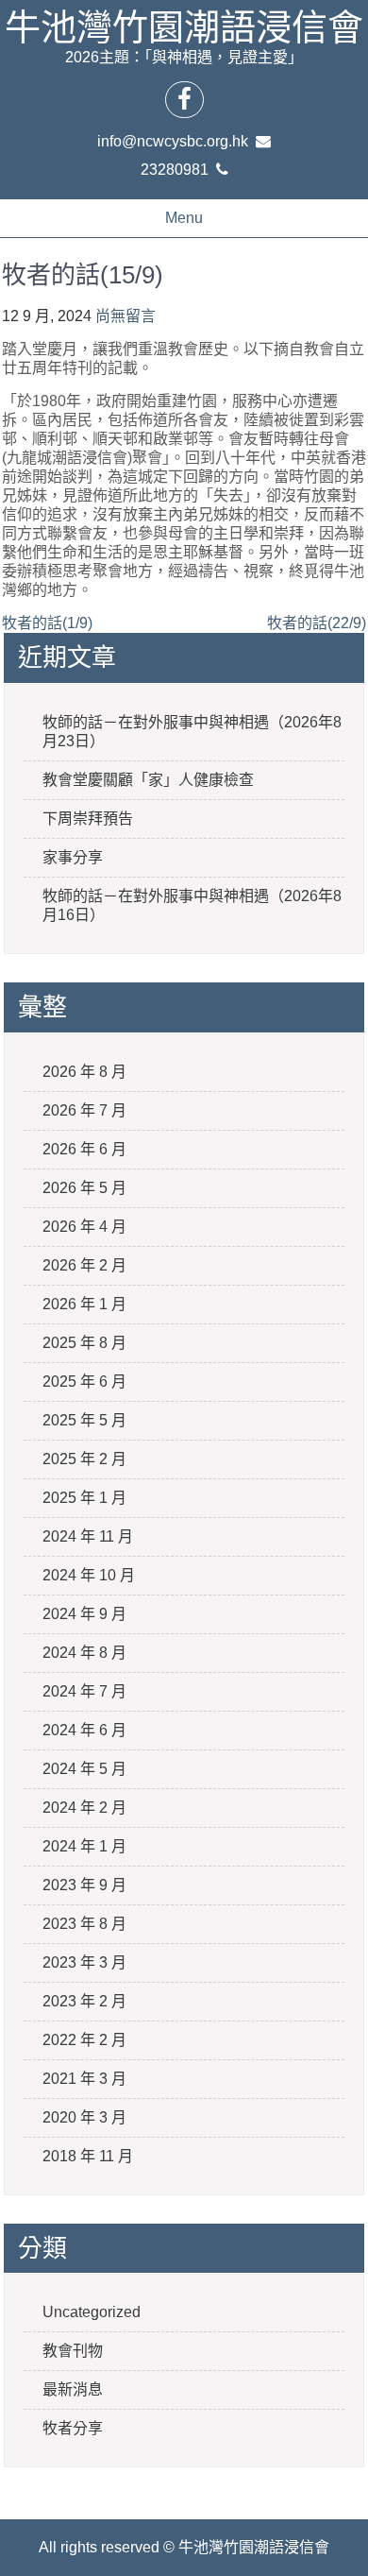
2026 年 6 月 (84, 1149)
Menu (184, 218)
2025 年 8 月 (84, 1343)
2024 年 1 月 (84, 1846)
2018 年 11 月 (88, 2156)
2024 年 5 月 (84, 1769)
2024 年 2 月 (84, 1808)
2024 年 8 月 (84, 1653)
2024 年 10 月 (89, 1575)
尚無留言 (125, 316)
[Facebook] (184, 99)
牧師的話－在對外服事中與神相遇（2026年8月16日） (192, 905)
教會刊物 (73, 2351)
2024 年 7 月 (84, 1691)
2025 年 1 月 (84, 1498)
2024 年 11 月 (88, 1536)
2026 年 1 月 (84, 1304)
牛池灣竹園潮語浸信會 (184, 27)
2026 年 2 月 (84, 1265)
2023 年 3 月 (84, 1962)
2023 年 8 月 (84, 1924)
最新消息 (73, 2389)
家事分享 (73, 857)
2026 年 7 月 (84, 1110)
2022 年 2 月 (84, 2040)
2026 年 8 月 (84, 1072)
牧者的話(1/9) (47, 623)
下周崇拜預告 (88, 819)
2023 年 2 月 (84, 2001)
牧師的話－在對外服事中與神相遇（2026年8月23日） (192, 732)
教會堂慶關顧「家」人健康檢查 (148, 780)
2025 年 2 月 (84, 1459)
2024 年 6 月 (84, 1730)
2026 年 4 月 (84, 1227)
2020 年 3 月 (84, 2117)
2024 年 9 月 (84, 1614)
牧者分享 (73, 2428)
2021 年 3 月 (84, 2079)
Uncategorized (92, 2312)
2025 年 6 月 (84, 1382)
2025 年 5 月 (84, 1420)
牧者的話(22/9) (317, 623)
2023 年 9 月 (84, 1885)
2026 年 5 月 (84, 1188)
